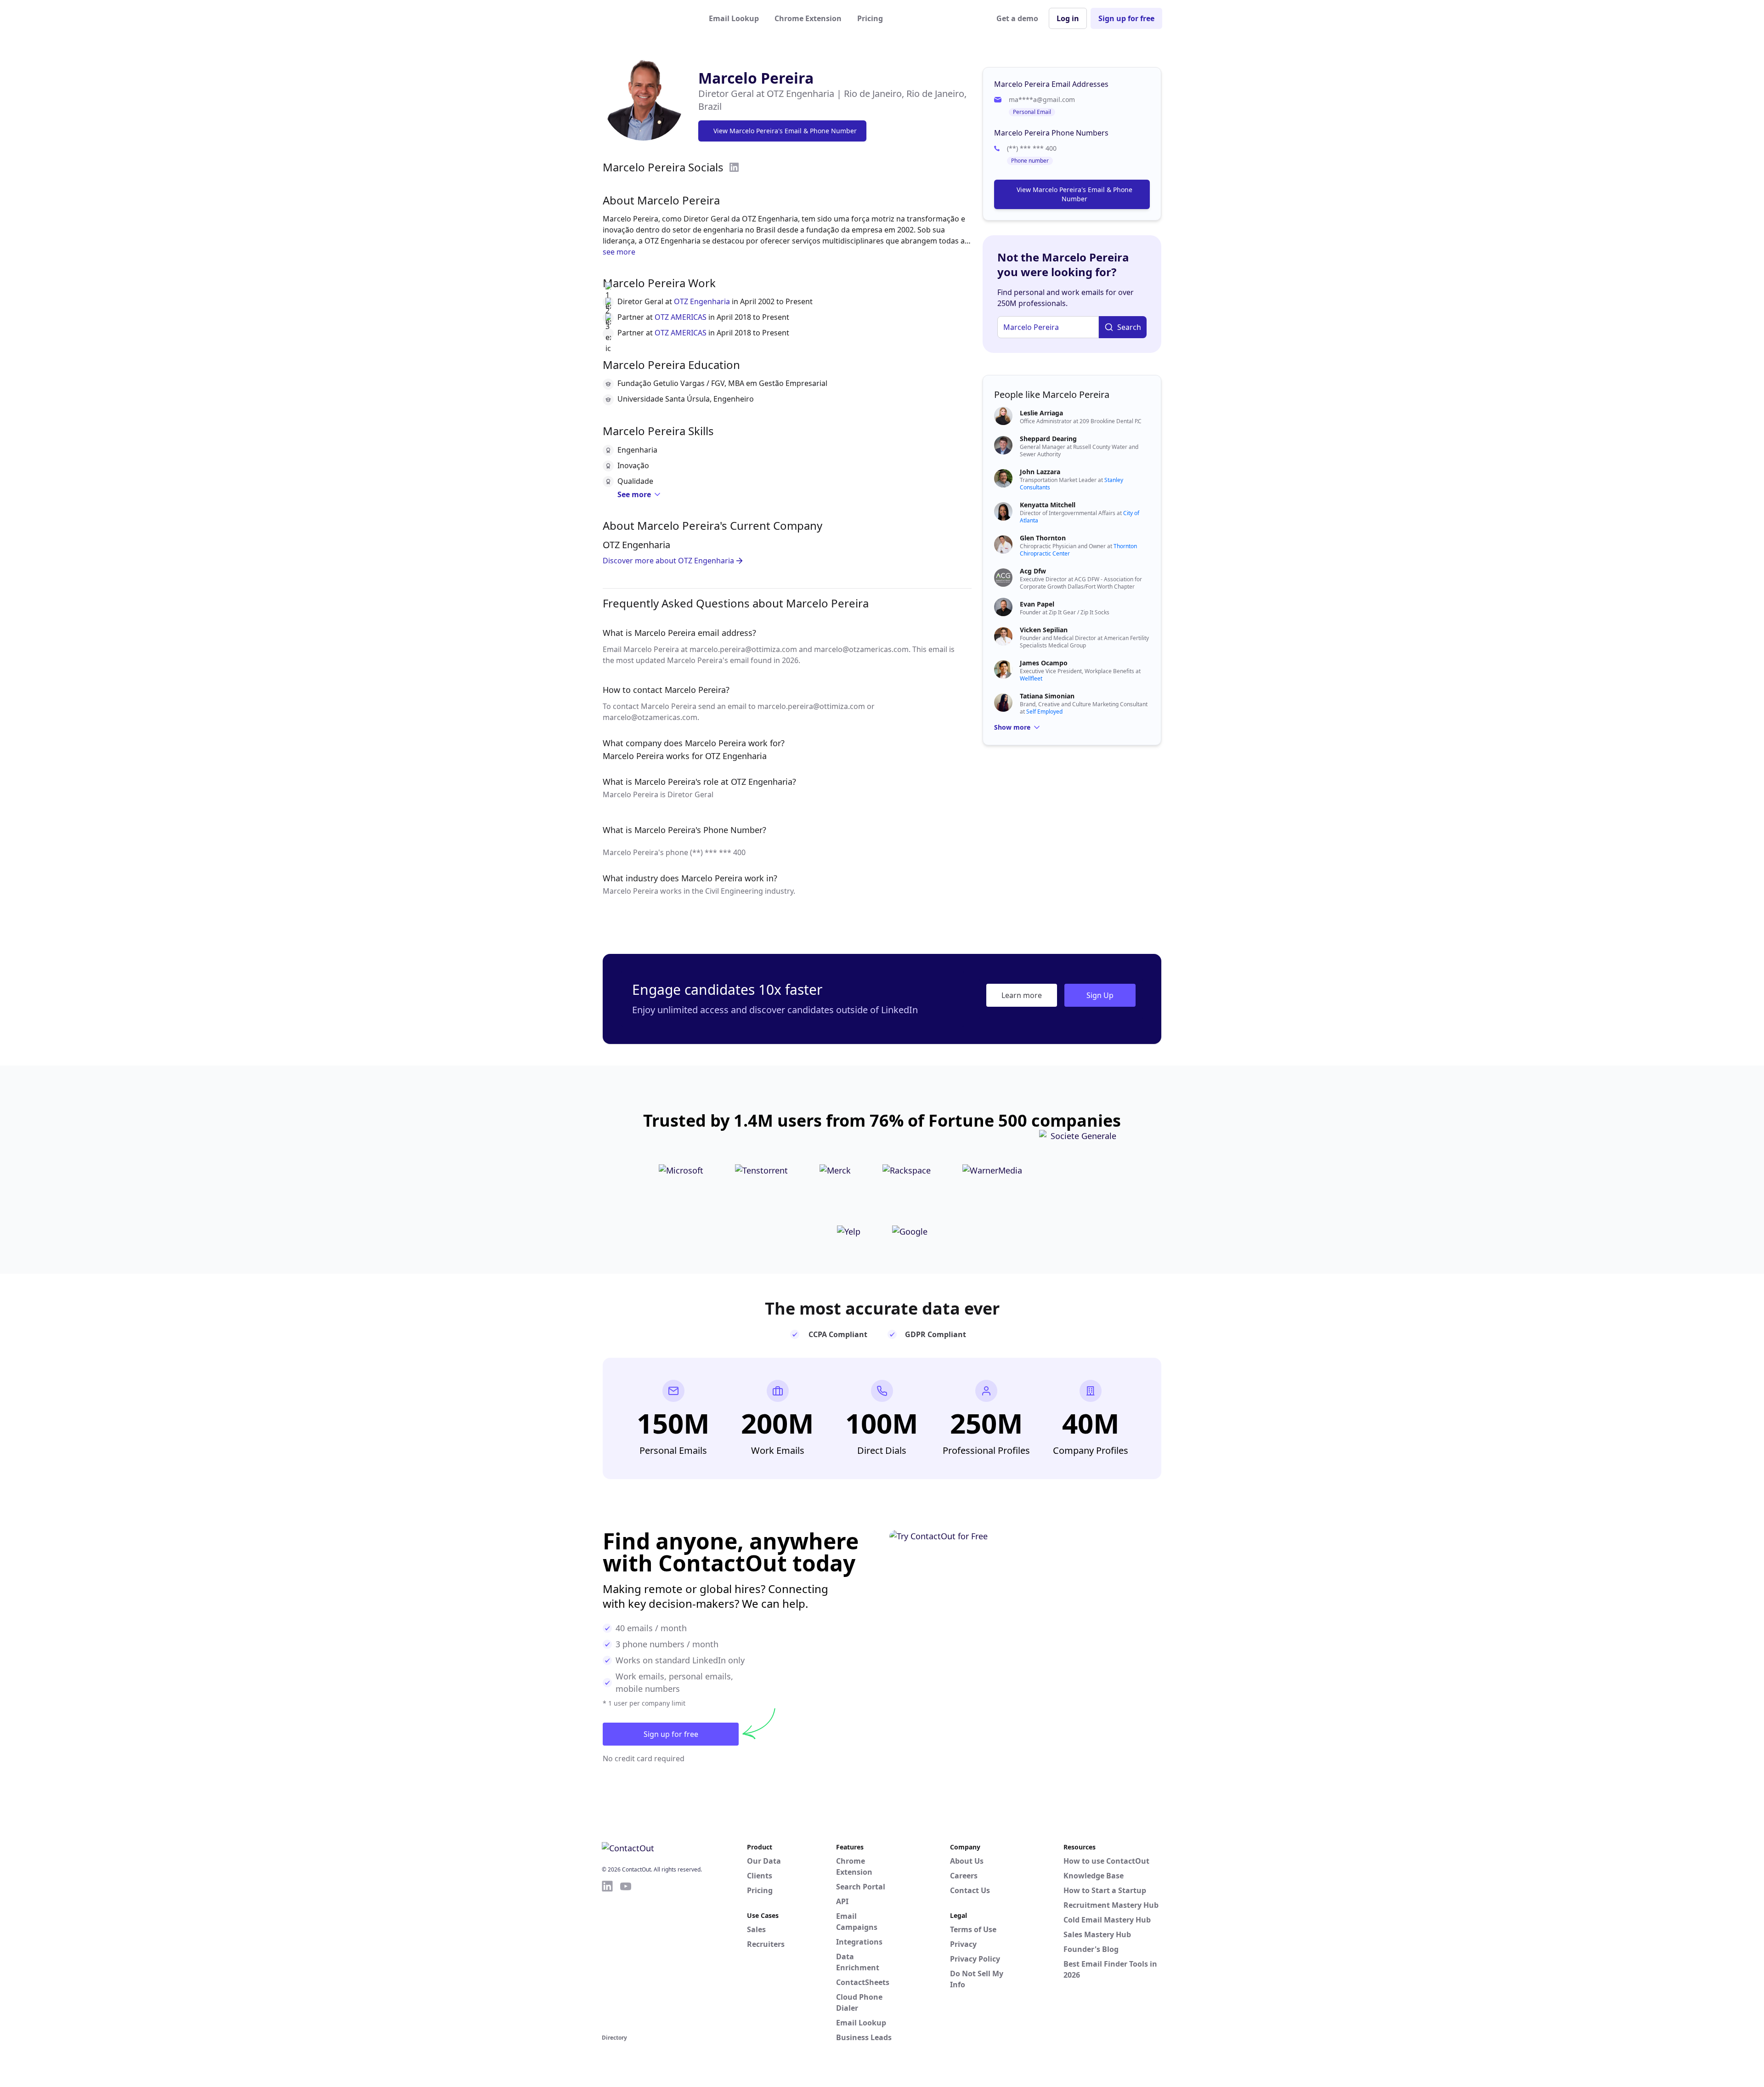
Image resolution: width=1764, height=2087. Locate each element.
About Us (967, 1861)
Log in (1068, 18)
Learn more (1022, 995)
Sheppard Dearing (1048, 439)
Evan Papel (1037, 604)
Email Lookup (734, 18)
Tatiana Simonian (1047, 696)
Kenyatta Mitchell (1048, 505)
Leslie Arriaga (1041, 413)
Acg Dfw (1033, 571)
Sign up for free (1126, 18)
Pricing (870, 18)
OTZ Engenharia (702, 301)
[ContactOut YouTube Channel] (626, 1956)
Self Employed (1044, 712)
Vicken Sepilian (1044, 630)
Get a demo (1017, 18)
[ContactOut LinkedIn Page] (607, 1956)
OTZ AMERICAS (681, 317)
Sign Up (1100, 995)
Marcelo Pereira (756, 78)
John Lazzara (1040, 472)
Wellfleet (1031, 678)
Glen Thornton (1043, 538)
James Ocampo (1044, 663)
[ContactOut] (647, 18)
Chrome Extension (808, 18)
